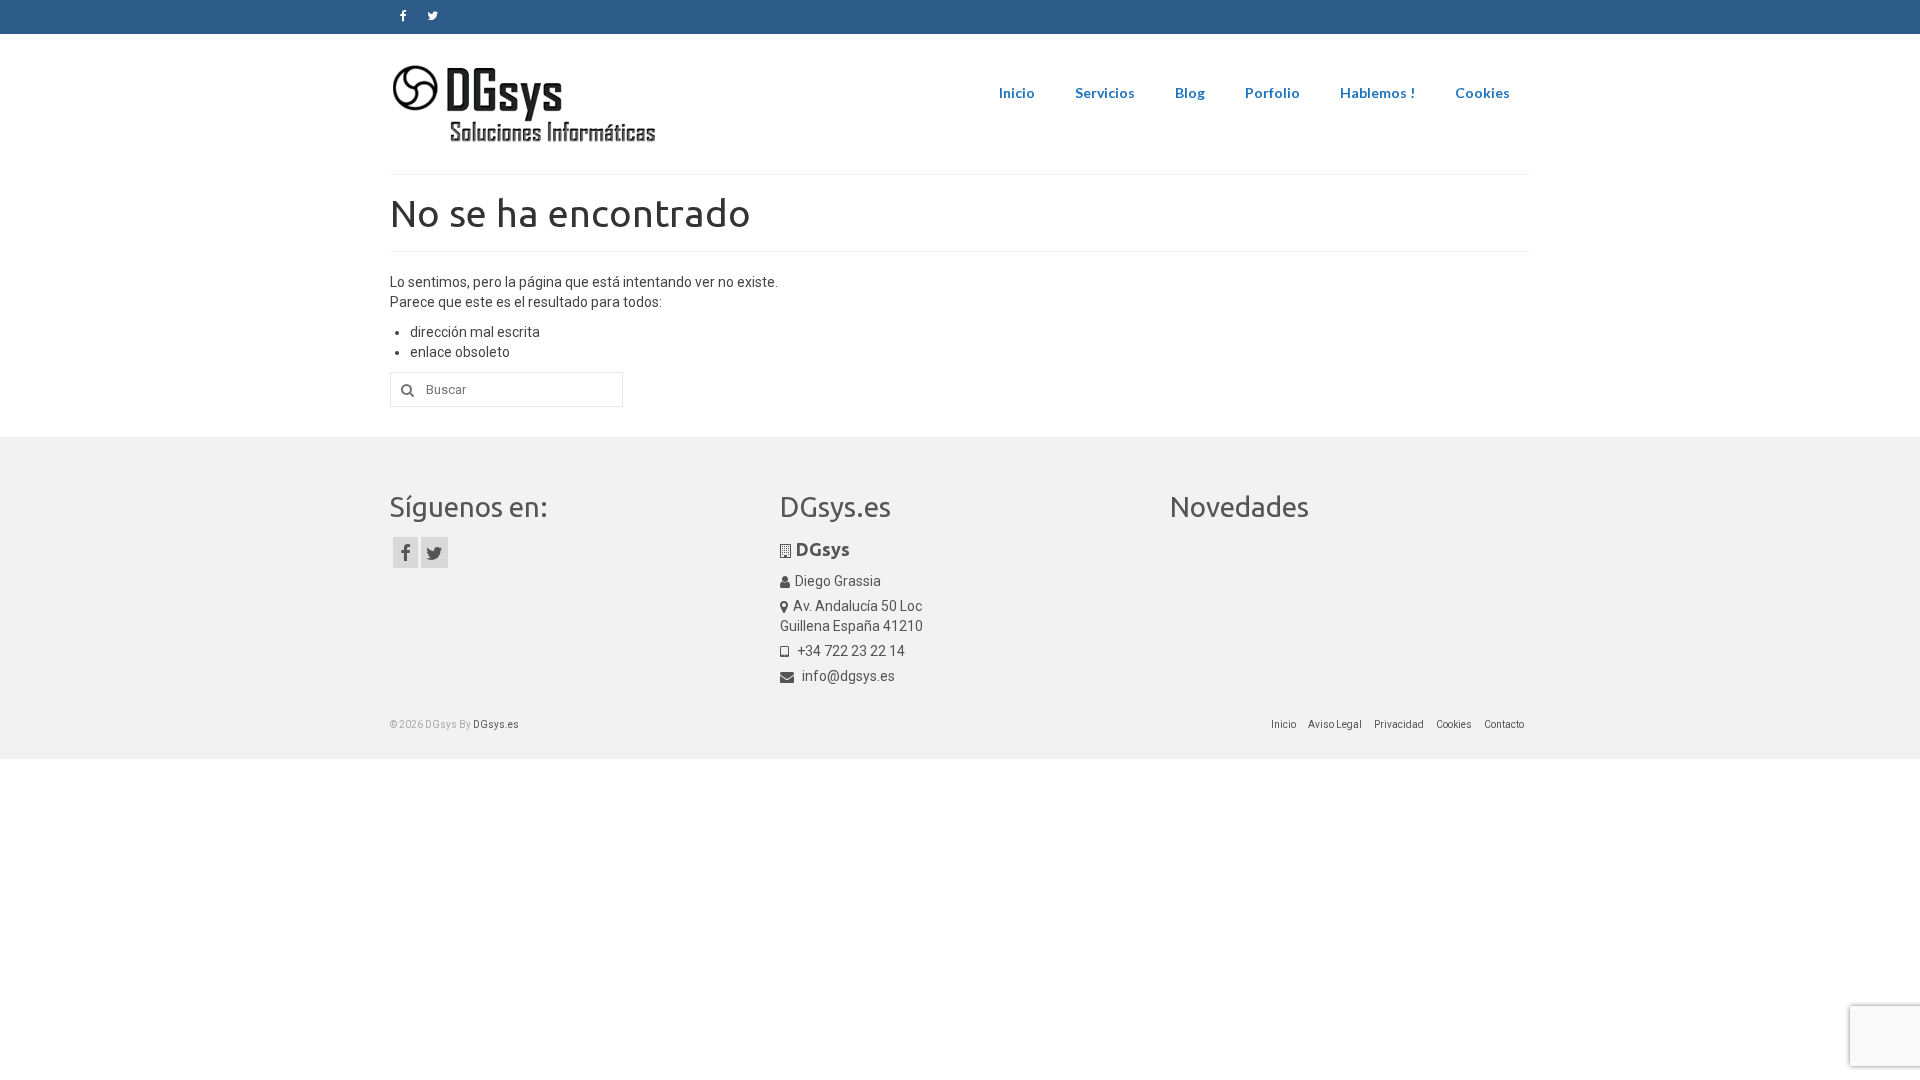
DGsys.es (496, 724)
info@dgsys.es (847, 676)
